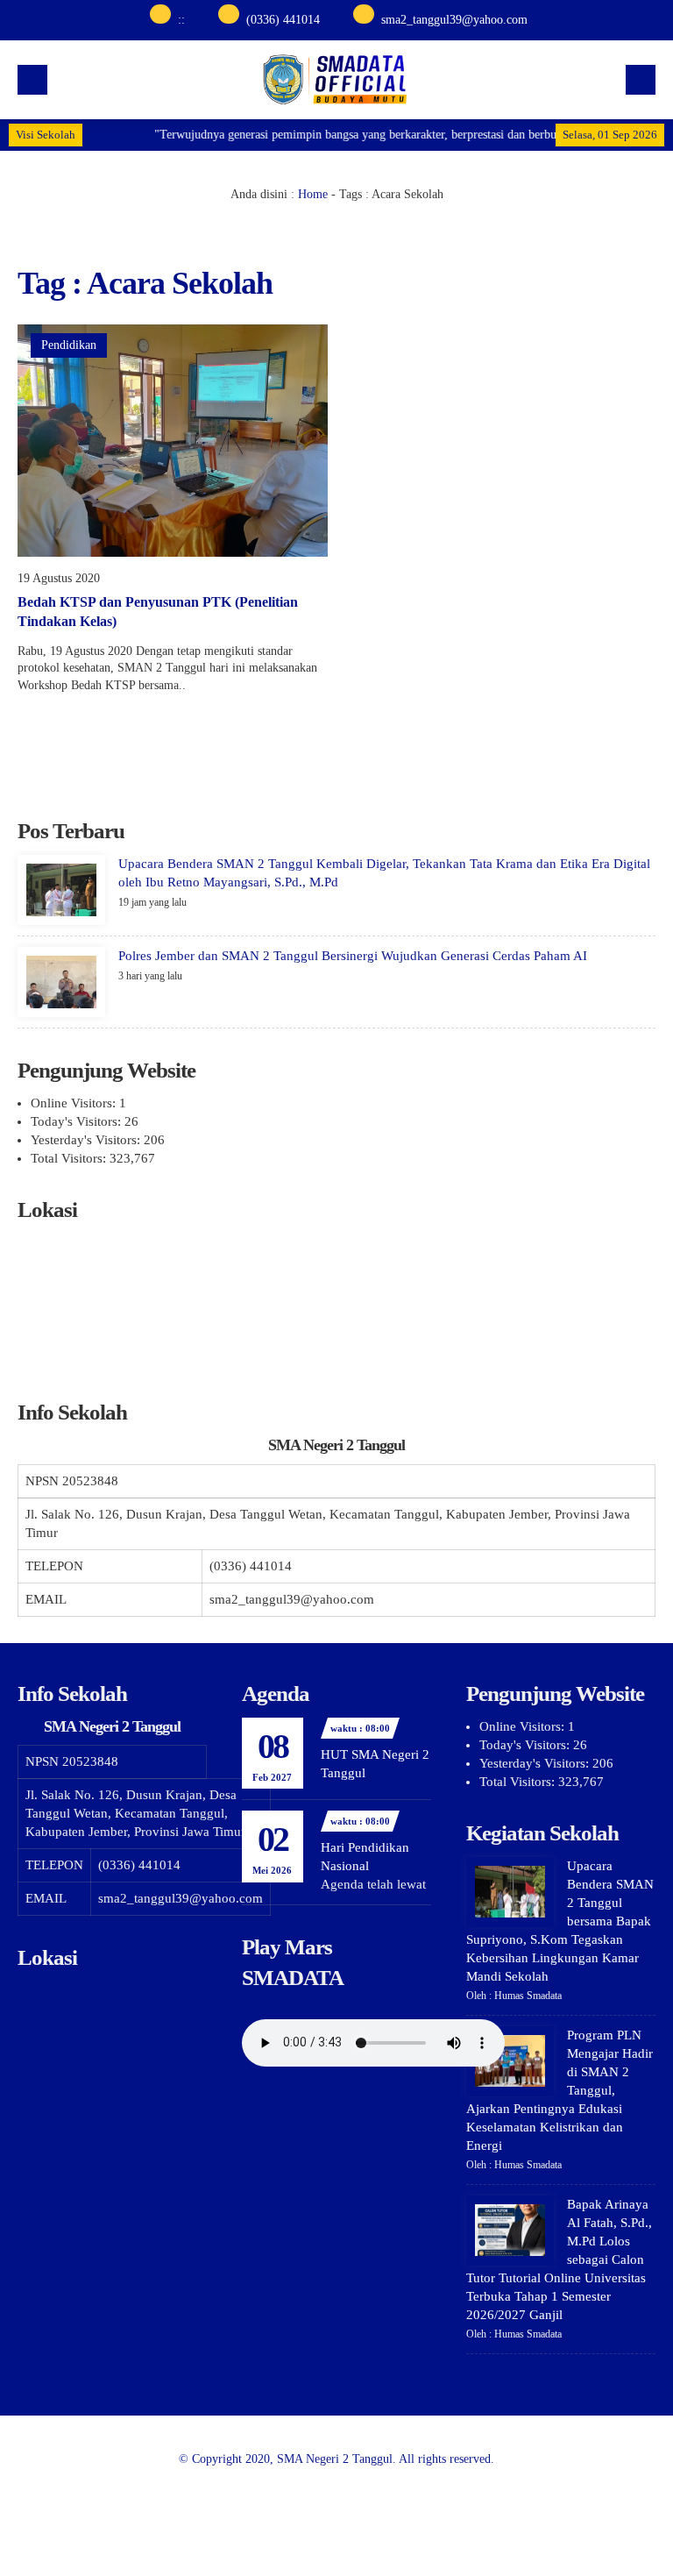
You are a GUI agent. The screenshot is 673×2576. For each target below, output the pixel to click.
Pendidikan (69, 345)
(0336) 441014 (283, 20)
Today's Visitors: (78, 1121)
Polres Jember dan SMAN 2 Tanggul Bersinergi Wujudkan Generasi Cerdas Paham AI (353, 956)
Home (313, 194)
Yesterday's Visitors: (87, 1140)
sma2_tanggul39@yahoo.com (454, 20)
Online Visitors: (75, 1103)
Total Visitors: (70, 1158)
